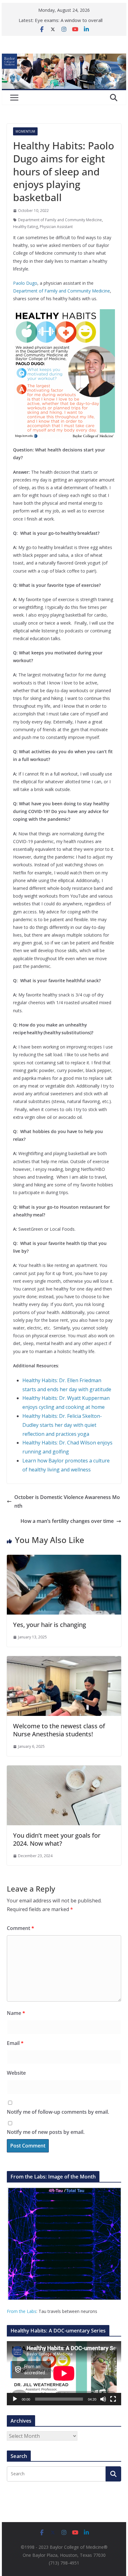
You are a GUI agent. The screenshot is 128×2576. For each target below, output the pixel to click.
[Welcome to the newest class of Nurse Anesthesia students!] (64, 1660)
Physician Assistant (56, 227)
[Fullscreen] (113, 2399)
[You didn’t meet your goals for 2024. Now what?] (64, 1770)
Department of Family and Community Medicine (60, 220)
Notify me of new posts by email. (46, 2132)
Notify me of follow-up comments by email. (58, 2112)
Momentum (25, 131)
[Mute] (103, 2399)
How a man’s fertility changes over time (67, 1521)
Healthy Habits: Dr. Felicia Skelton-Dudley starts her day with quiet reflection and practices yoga (62, 1425)
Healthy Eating (25, 227)
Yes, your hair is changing (50, 1625)
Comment (21, 1928)
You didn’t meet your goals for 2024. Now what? (57, 1839)
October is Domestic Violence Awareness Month (67, 1502)
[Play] (15, 2399)
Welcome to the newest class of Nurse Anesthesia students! (59, 1730)
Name (16, 2013)
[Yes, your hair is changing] (64, 1559)
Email (15, 2043)
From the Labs (22, 2311)
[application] (64, 2373)
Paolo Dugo (25, 283)
